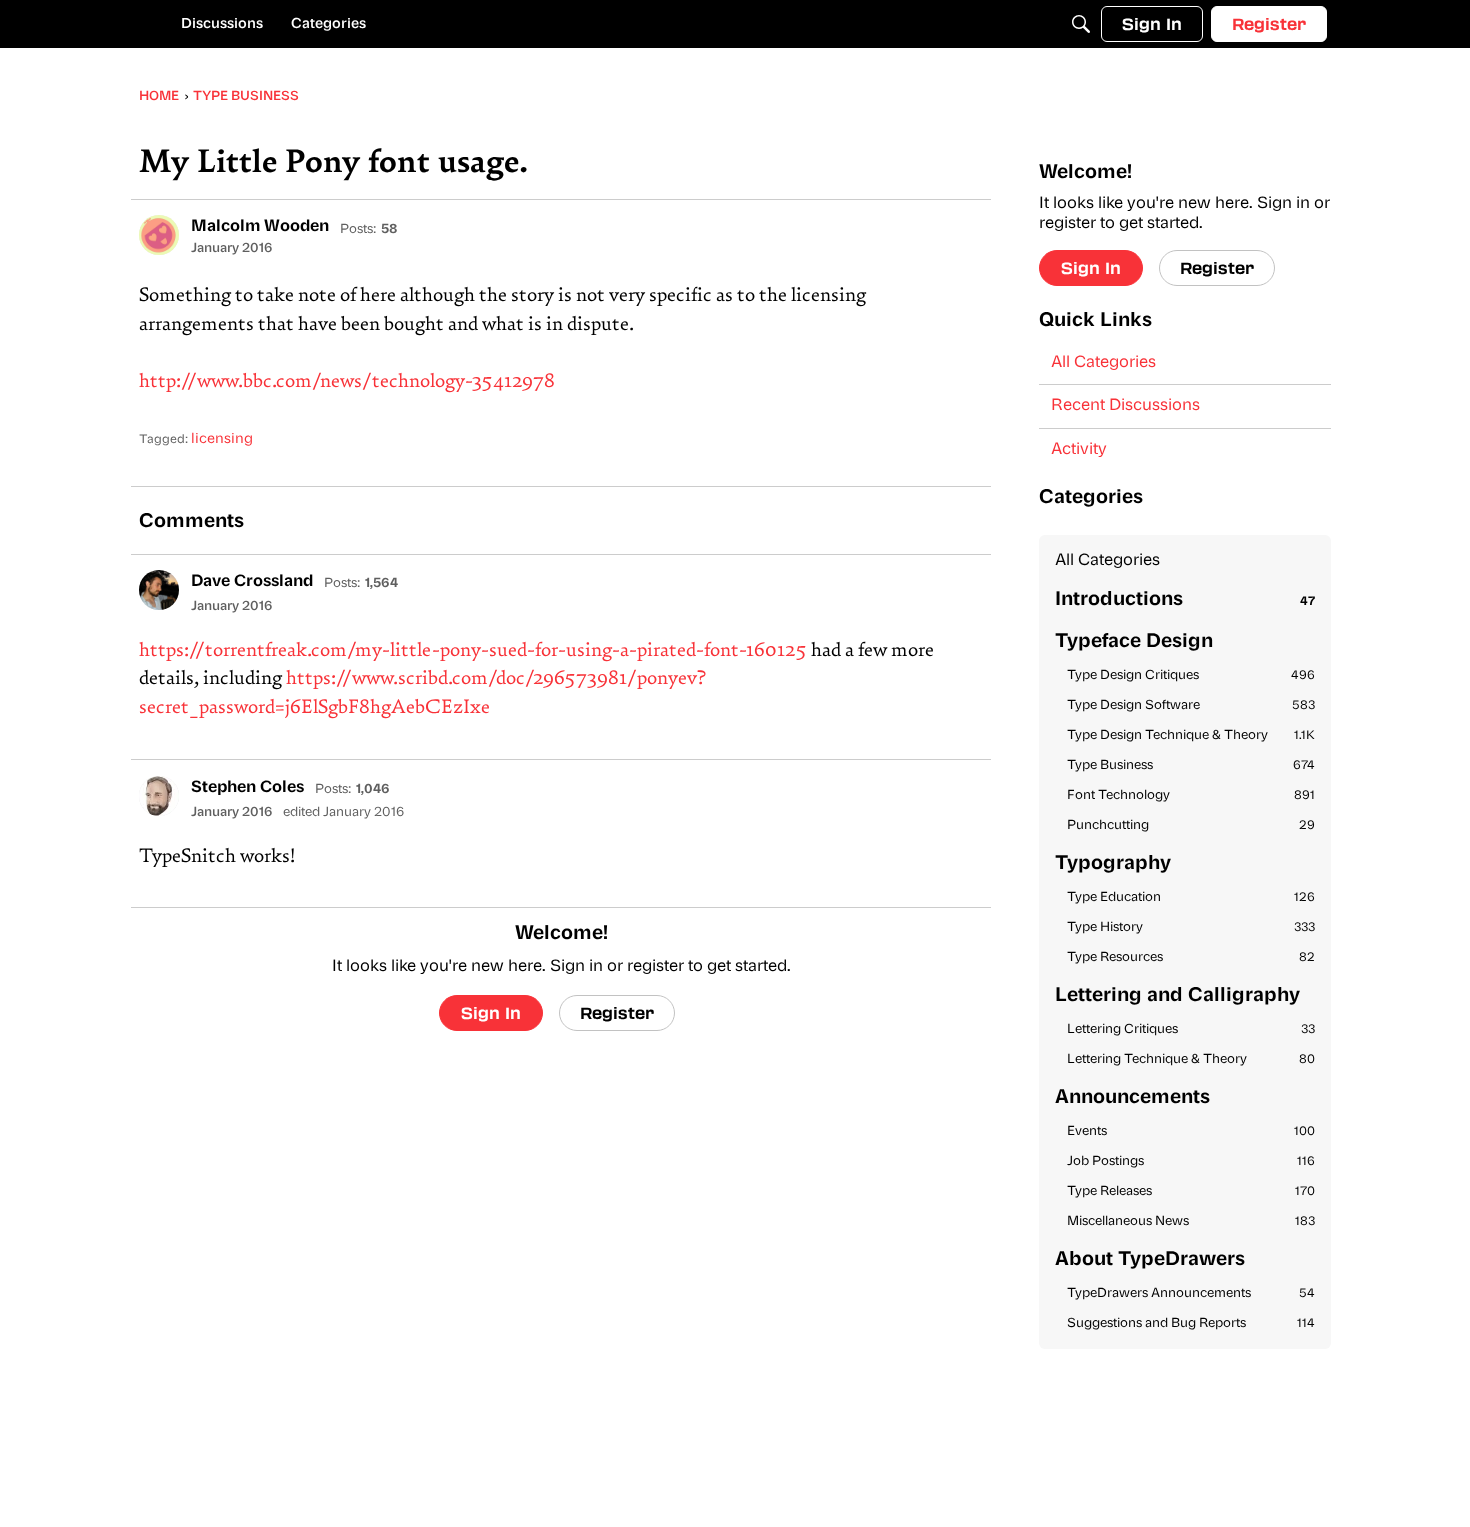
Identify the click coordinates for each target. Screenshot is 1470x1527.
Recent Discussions (1125, 406)
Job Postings (1191, 1161)
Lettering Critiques (1191, 1029)
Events (1191, 1131)
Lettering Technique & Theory (1191, 1059)
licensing (222, 439)
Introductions (1185, 600)
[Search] (1081, 24)
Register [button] (617, 1012)
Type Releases (1191, 1191)
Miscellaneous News (1191, 1221)
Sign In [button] (491, 1012)
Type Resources (1191, 957)
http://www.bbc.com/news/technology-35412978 (347, 382)
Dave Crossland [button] (252, 582)
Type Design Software (1191, 705)
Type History (1191, 927)
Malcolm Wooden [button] (260, 227)
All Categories (1103, 363)
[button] (159, 235)
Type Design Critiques (1191, 675)
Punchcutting (1191, 825)
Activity (1079, 450)
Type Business (1191, 765)
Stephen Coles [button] (247, 788)
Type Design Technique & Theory (1191, 735)
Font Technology (1191, 795)
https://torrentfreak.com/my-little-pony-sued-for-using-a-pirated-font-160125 (473, 651)
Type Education (1191, 897)
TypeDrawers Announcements (1191, 1293)
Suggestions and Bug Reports (1191, 1323)
